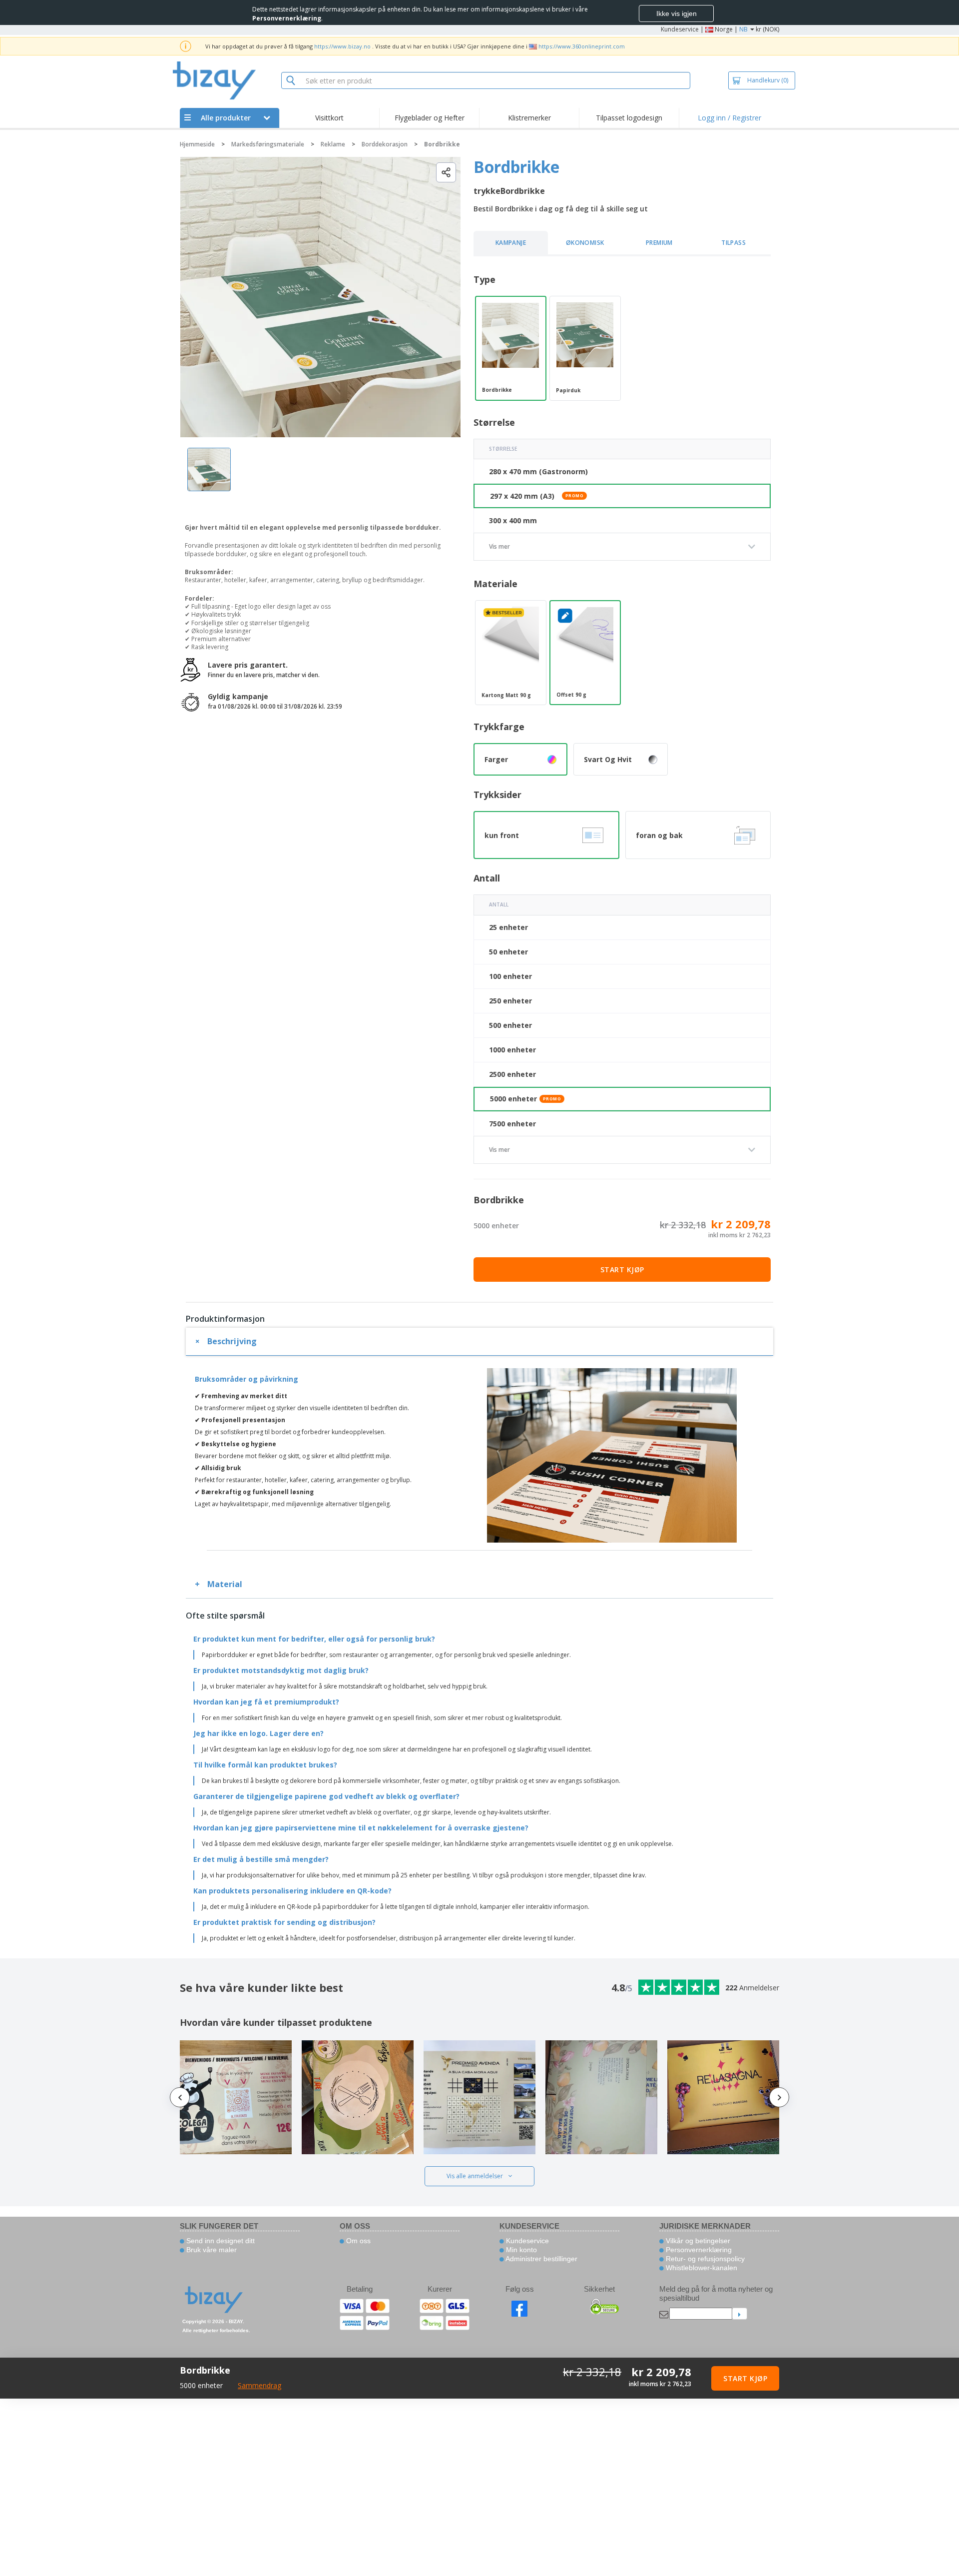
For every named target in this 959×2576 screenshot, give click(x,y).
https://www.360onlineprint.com (582, 46)
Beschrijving (232, 1341)
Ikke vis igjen (677, 13)
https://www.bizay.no (342, 46)
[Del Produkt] (446, 172)
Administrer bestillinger (541, 2259)
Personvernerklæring (698, 2250)
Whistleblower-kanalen (701, 2268)
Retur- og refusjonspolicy (704, 2259)
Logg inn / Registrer (729, 118)
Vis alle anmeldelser (475, 2176)
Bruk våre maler (211, 2250)
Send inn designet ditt (220, 2241)
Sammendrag (259, 2385)
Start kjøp (622, 1270)
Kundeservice (680, 29)
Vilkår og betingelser (697, 2241)
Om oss (357, 2241)
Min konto (520, 2250)
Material (225, 1584)
